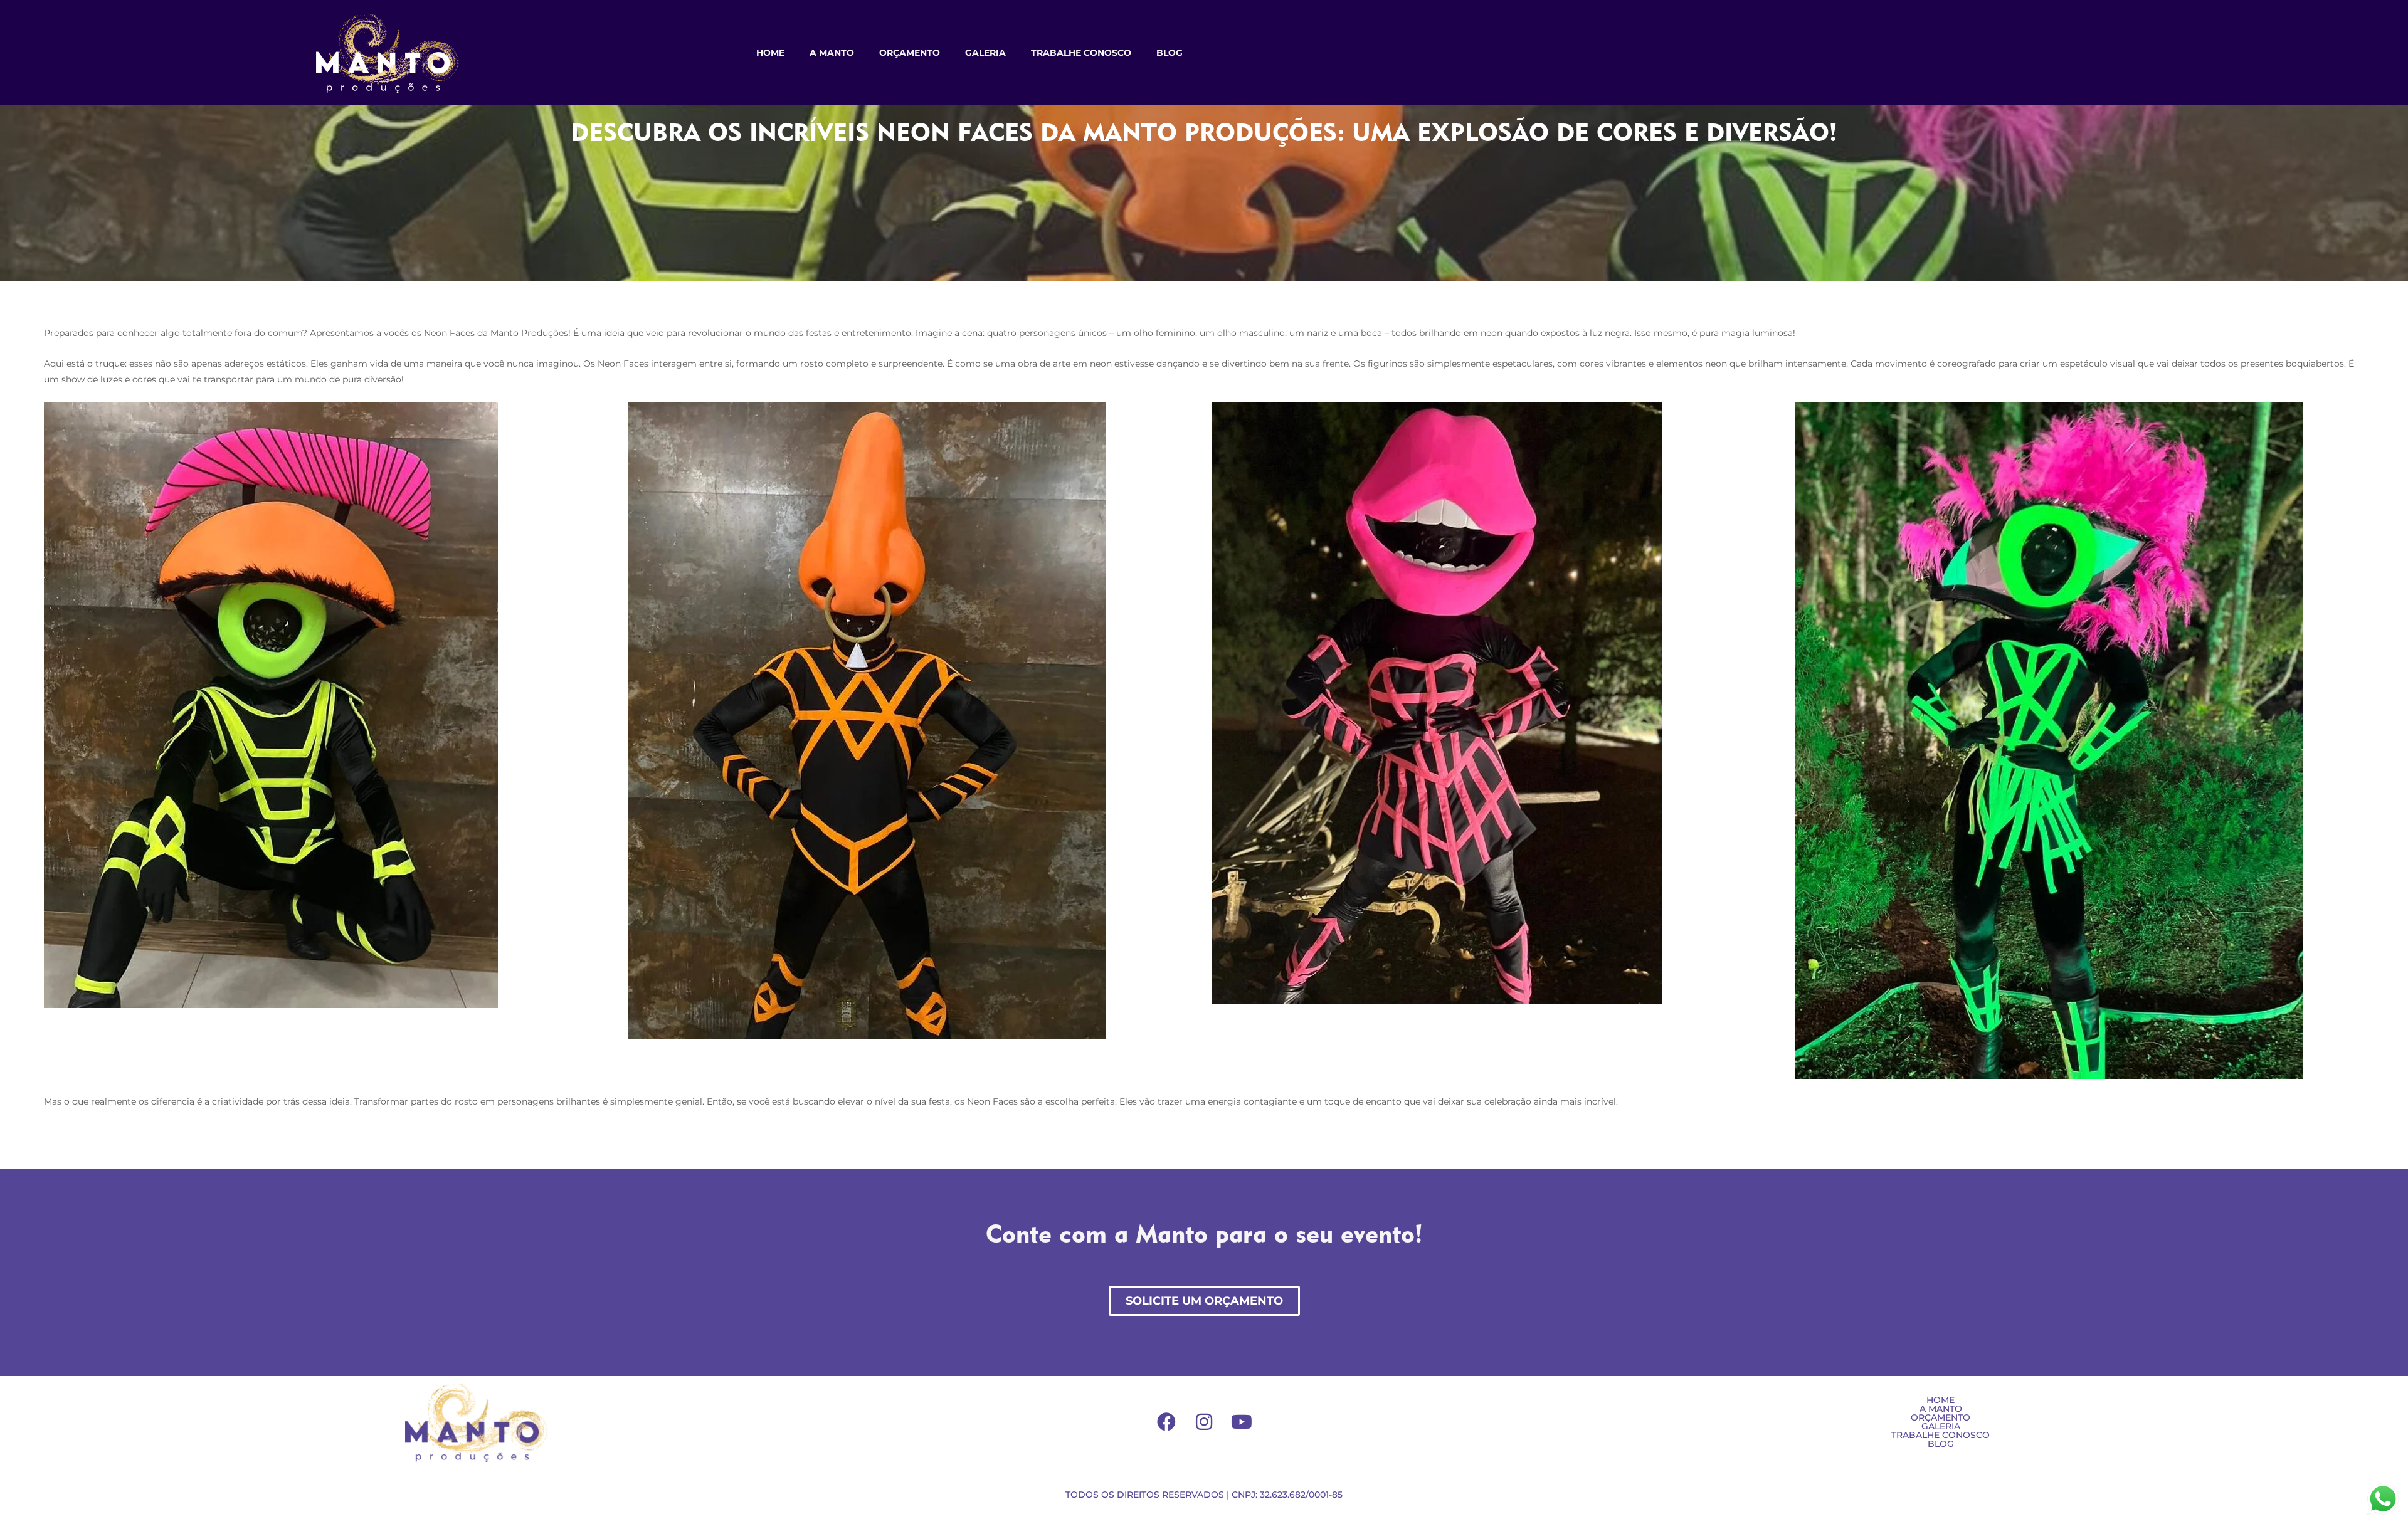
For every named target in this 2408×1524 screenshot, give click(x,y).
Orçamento (910, 53)
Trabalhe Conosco (1081, 53)
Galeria (985, 53)
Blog (1170, 53)
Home (770, 53)
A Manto (832, 53)
